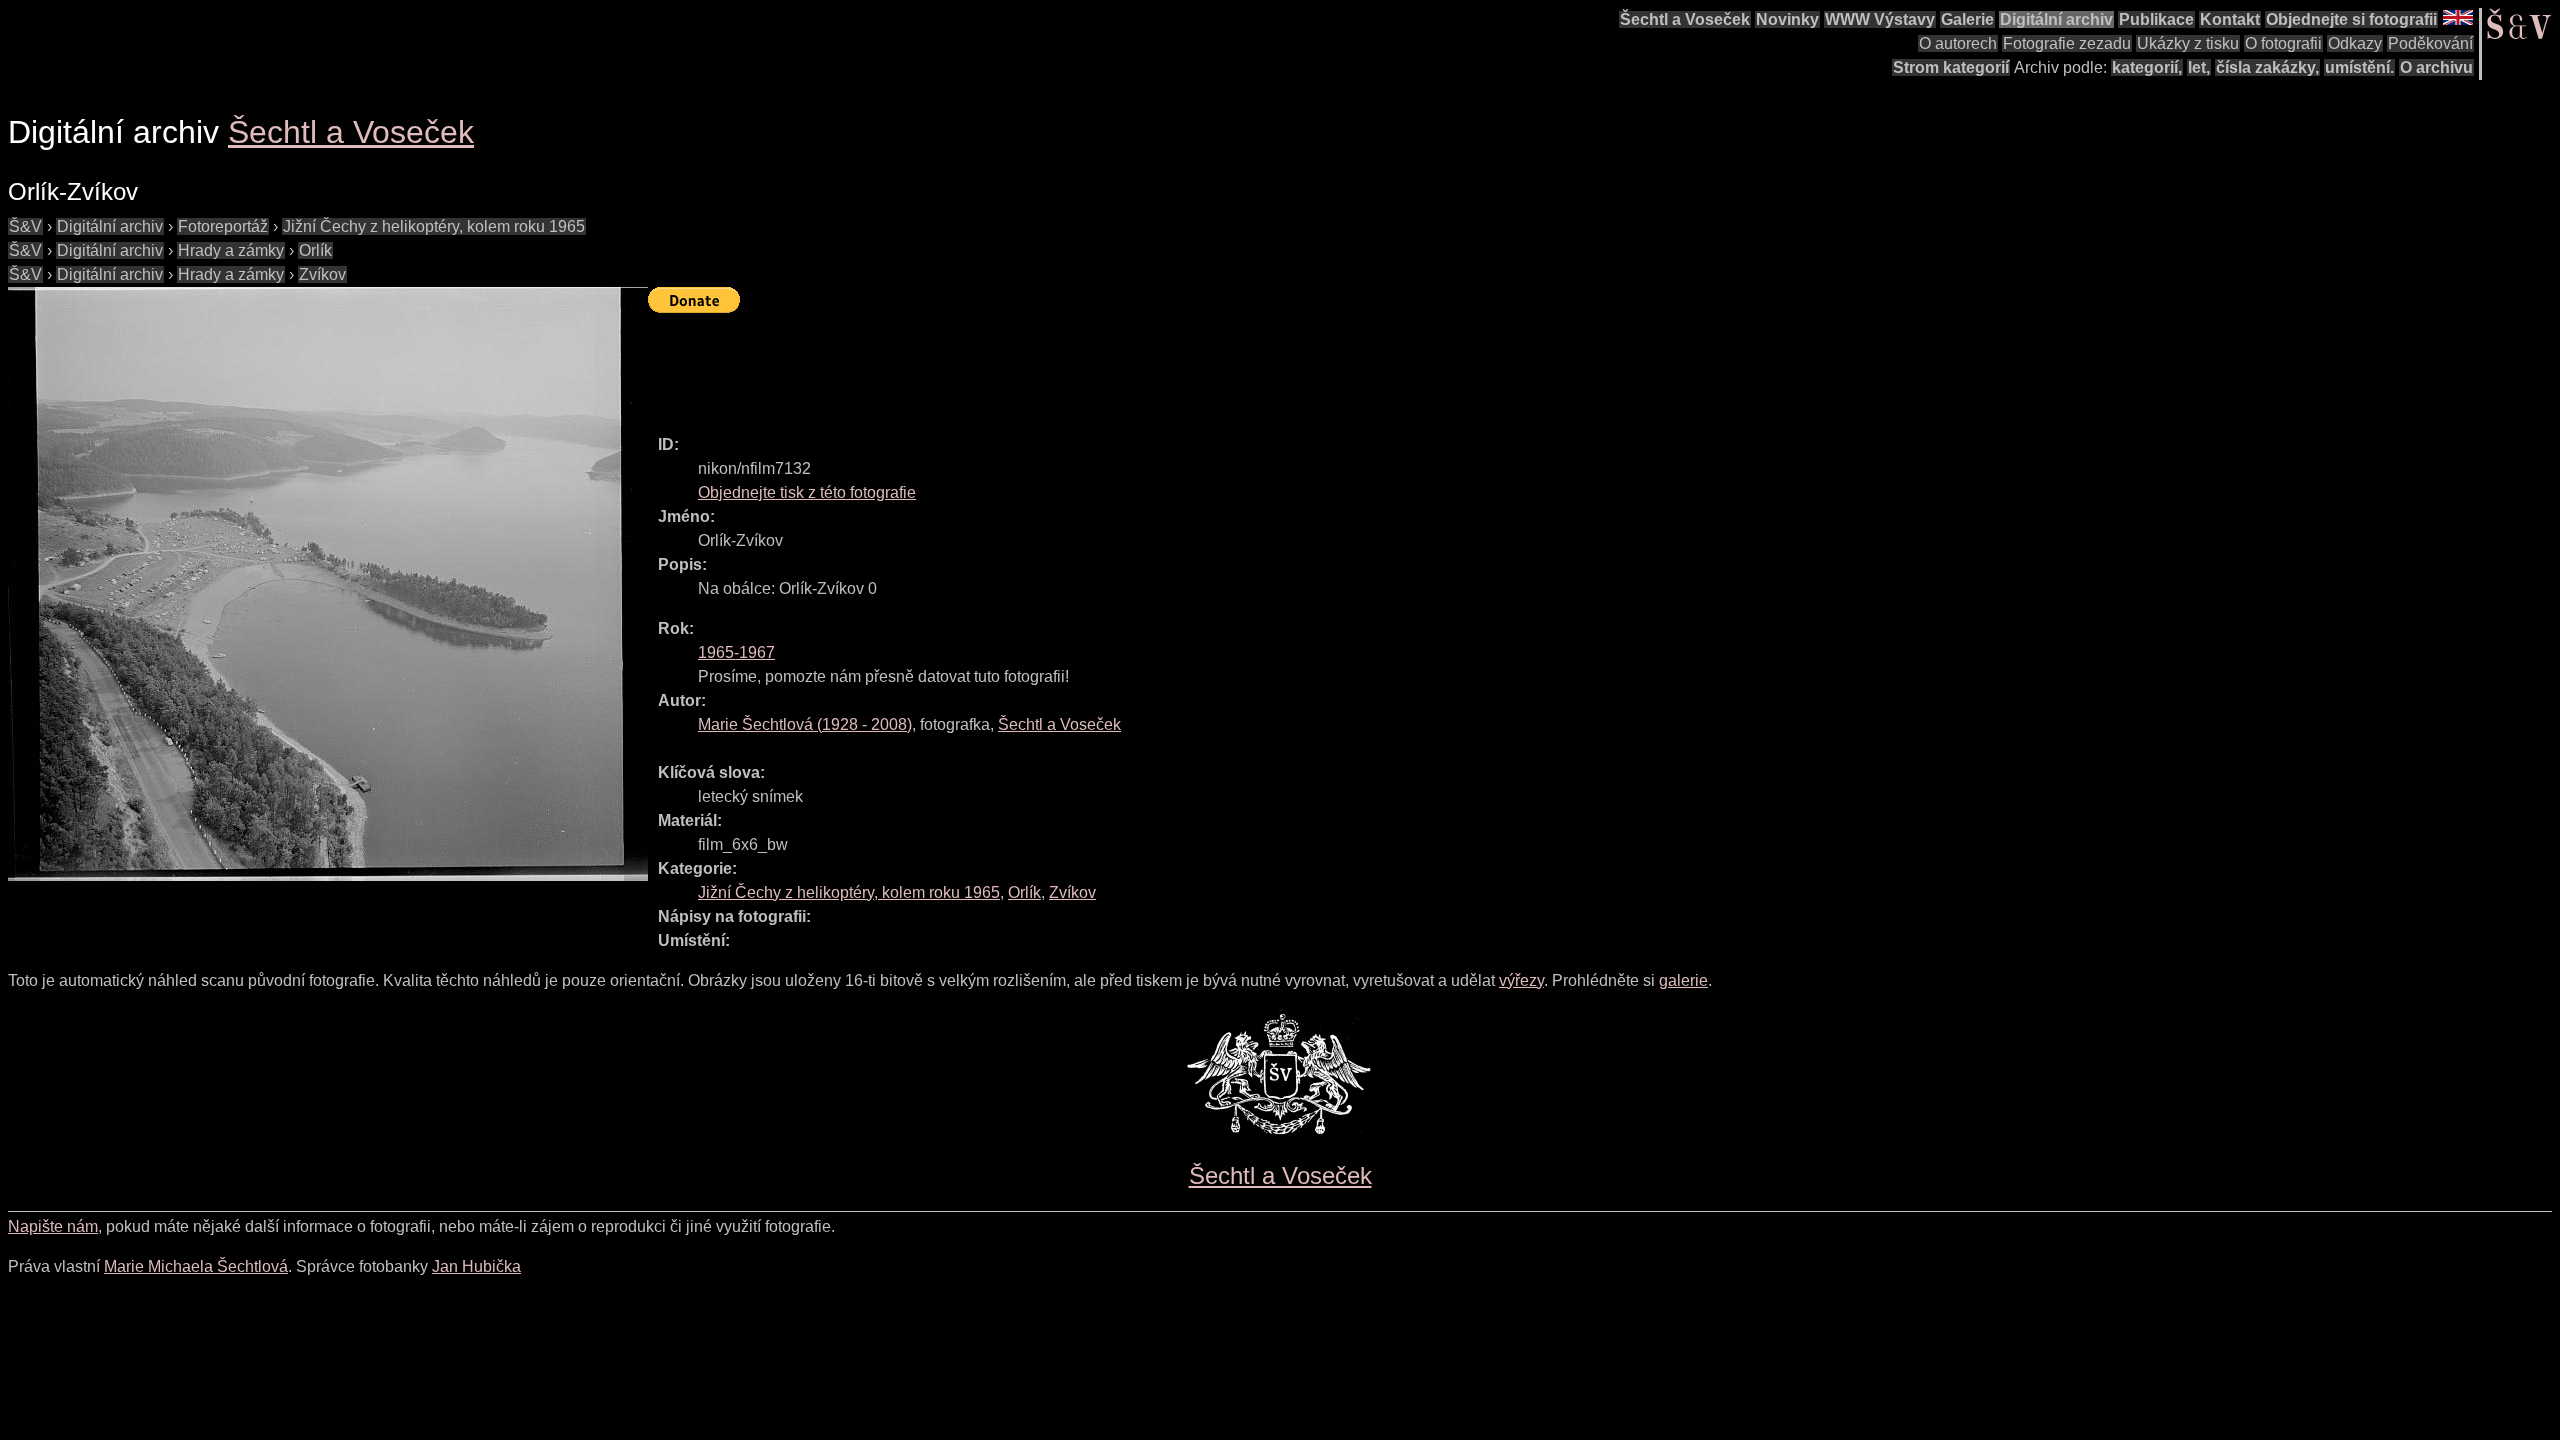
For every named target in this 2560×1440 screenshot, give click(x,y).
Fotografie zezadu (2067, 43)
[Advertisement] (1012, 365)
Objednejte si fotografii (2351, 19)
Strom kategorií (1951, 67)
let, (2199, 67)
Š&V (25, 226)
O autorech (1958, 43)
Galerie (1967, 19)
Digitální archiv (2056, 19)
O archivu (2436, 67)
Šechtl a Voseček (1685, 19)
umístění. (2359, 67)
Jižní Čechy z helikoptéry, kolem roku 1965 (434, 226)
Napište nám (53, 1226)
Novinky (1787, 19)
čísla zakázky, (2267, 67)
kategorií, (2147, 67)
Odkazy (2355, 43)
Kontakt (2230, 19)
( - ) (805, 724)
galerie (1683, 980)
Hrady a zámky (231, 250)
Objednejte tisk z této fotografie (807, 492)
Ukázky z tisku (2188, 43)
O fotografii (2283, 43)
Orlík (315, 250)
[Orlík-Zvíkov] (328, 584)
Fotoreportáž (223, 226)
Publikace (2156, 19)
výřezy (1521, 980)
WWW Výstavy (1880, 19)
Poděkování (2430, 43)
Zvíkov (322, 274)
